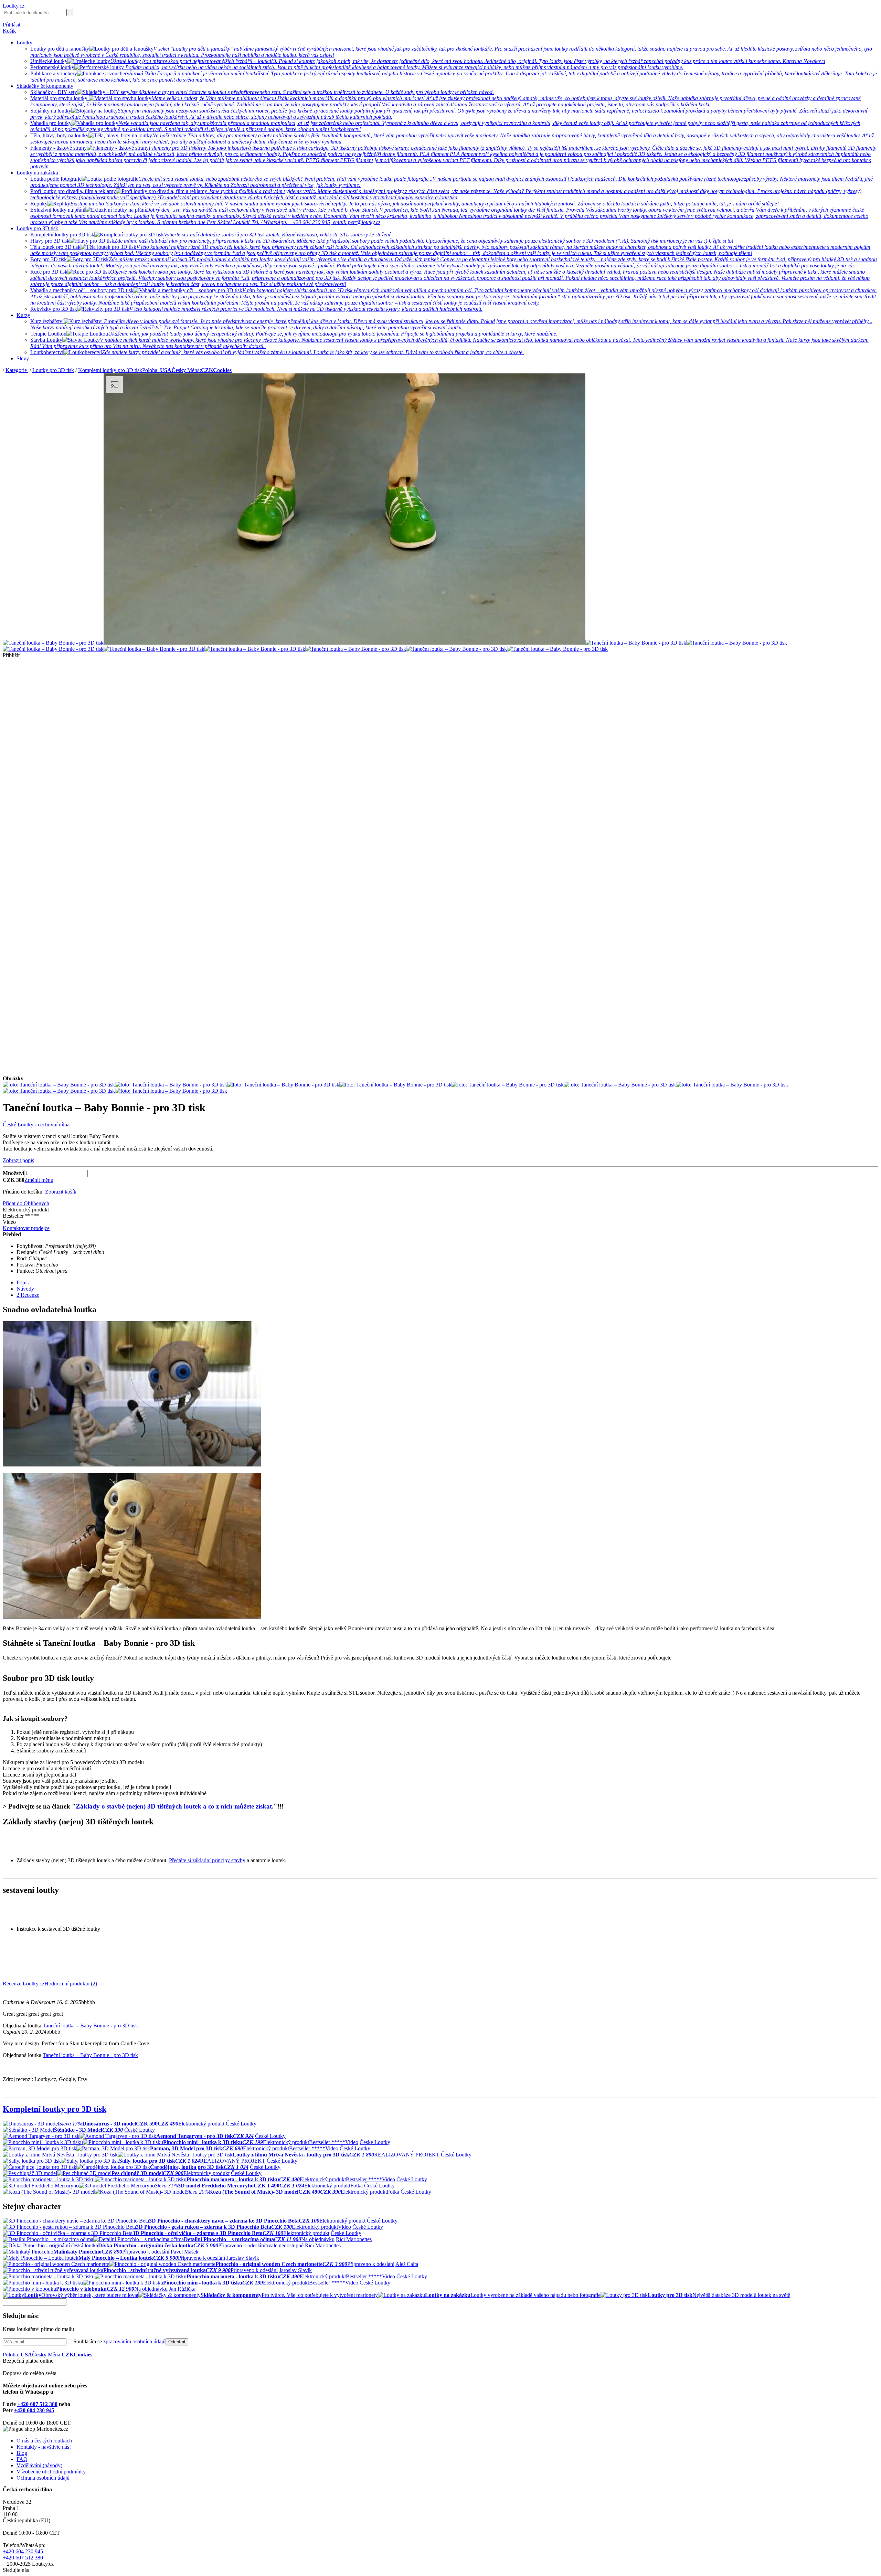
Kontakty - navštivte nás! (44, 2447)
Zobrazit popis (18, 1160)
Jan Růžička (182, 2289)
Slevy (23, 358)
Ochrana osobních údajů (43, 2478)
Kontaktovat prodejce (26, 1228)
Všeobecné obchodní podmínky (51, 2472)
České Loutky (241, 2124)
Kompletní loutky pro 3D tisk (110, 370)
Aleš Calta (407, 2264)
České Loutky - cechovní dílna (36, 1125)
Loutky (24, 43)
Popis (23, 1282)
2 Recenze (28, 1295)
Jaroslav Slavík (243, 2258)
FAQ (22, 2459)
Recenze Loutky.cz (24, 1984)
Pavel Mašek (185, 2252)
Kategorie (17, 370)
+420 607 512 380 (37, 2404)
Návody (25, 1289)
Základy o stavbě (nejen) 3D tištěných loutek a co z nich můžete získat (174, 1806)
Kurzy (23, 315)
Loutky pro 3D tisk (37, 228)
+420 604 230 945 (34, 2410)
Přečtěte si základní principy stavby (207, 1860)
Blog (22, 2453)
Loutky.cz (14, 6)
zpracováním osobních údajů (134, 2341)
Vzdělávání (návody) (39, 2465)
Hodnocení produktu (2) (71, 1984)
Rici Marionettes (354, 2239)
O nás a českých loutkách (44, 2441)
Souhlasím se (119, 2341)
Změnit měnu (39, 1180)
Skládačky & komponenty (45, 86)
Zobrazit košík (61, 1192)
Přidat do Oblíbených (26, 1203)
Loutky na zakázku (37, 173)
